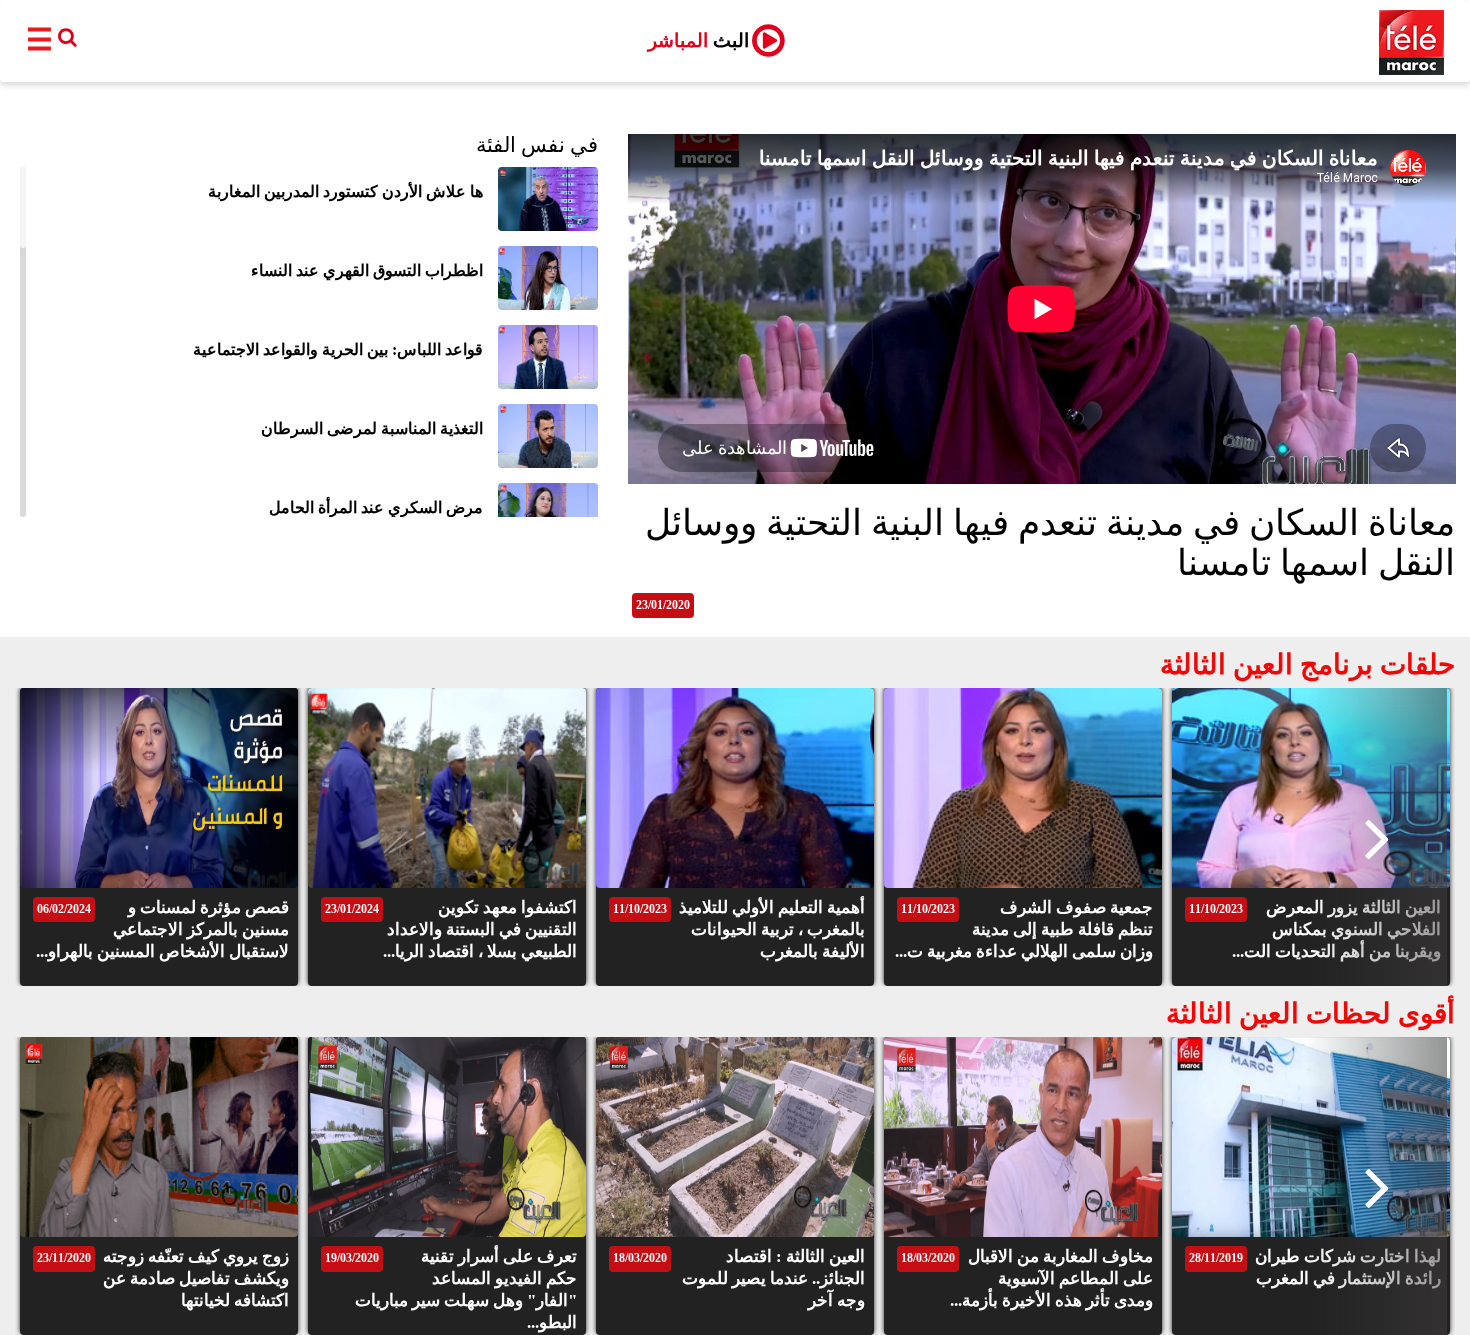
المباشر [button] (698, 40)
